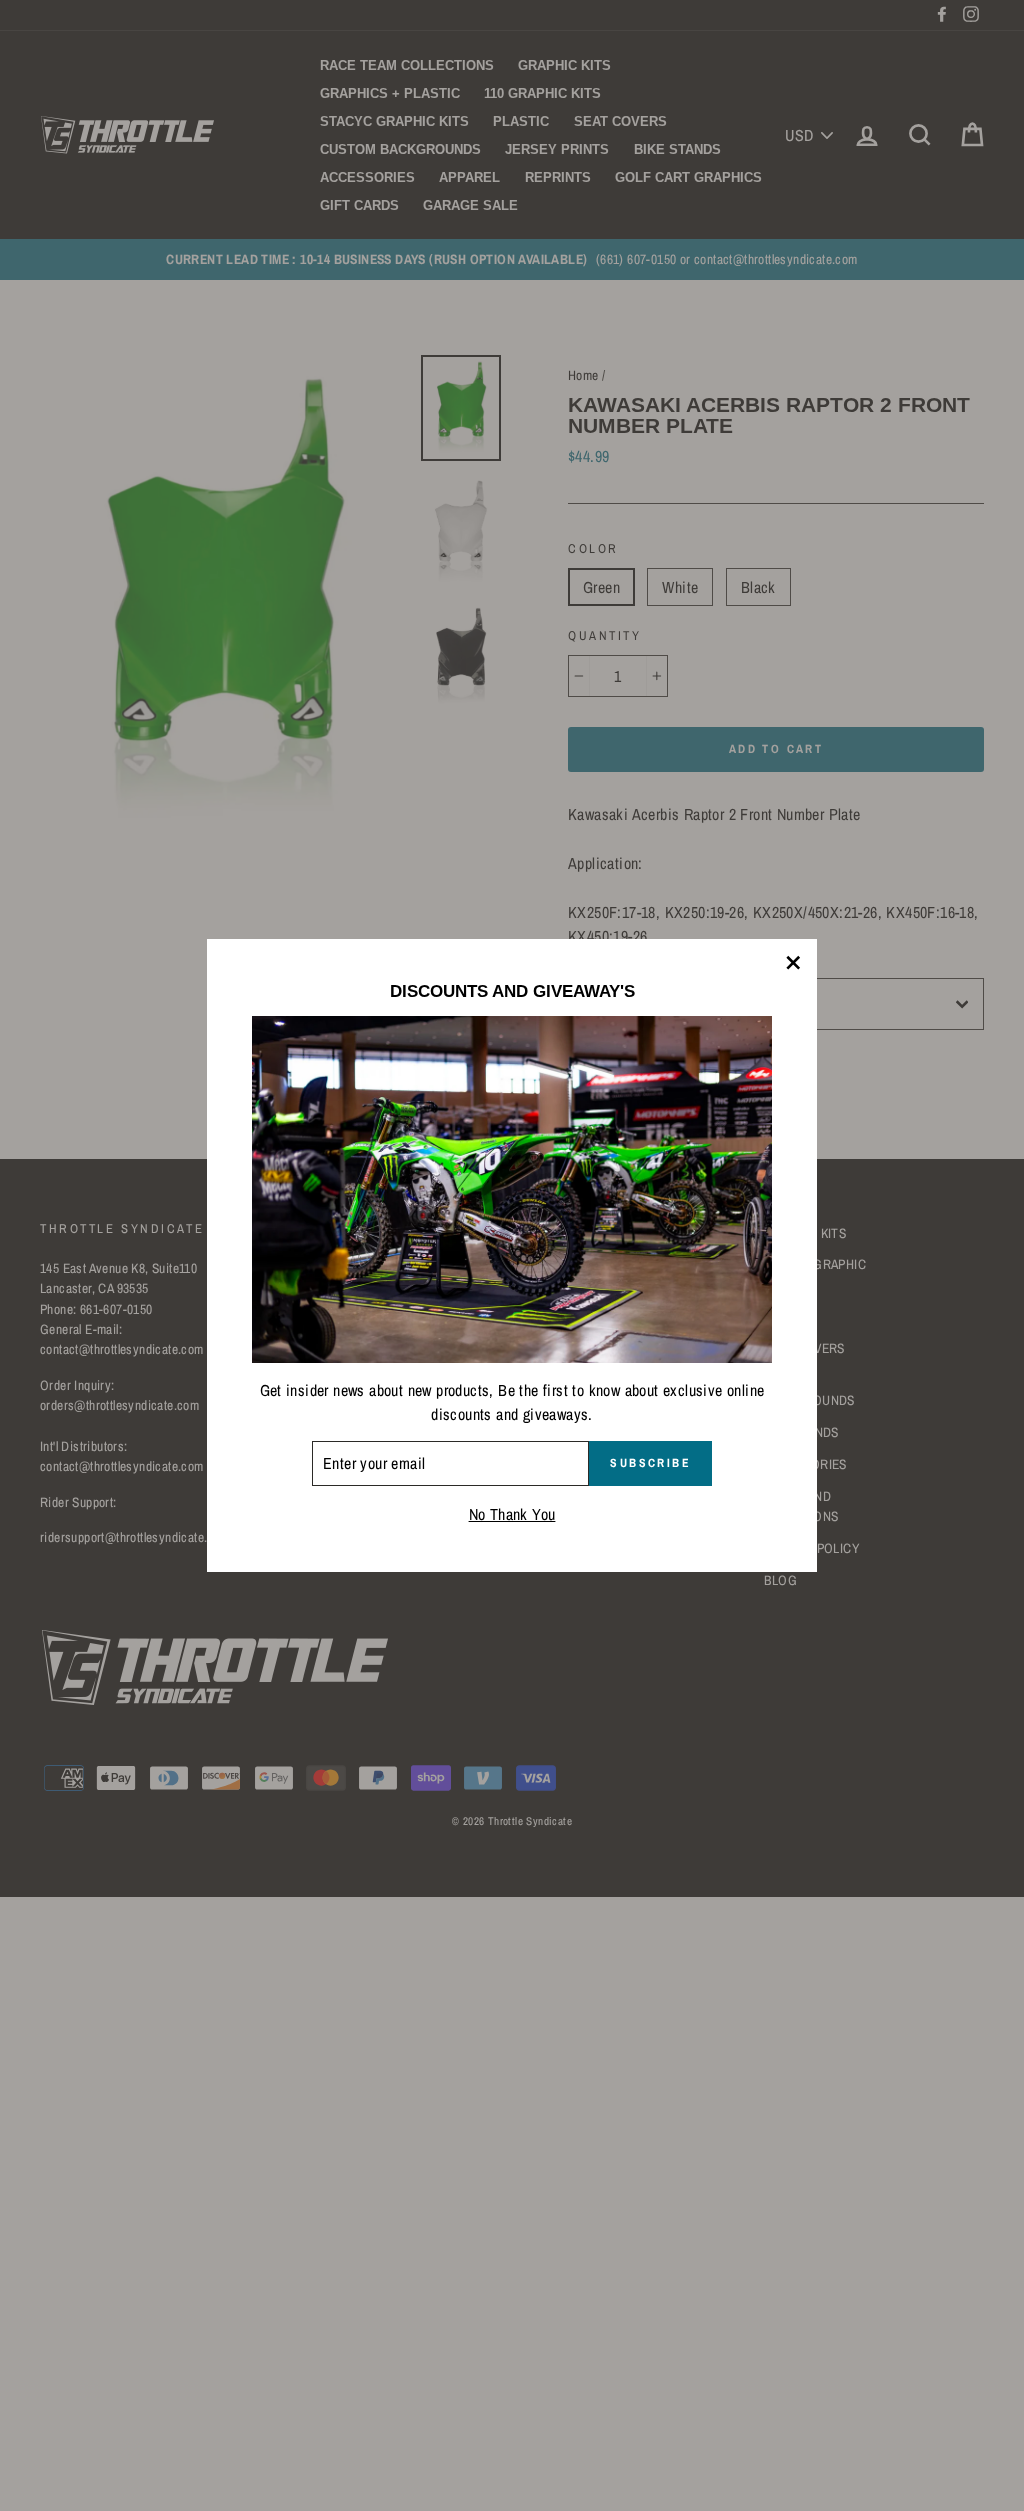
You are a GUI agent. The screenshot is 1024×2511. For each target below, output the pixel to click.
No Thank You (512, 1514)
